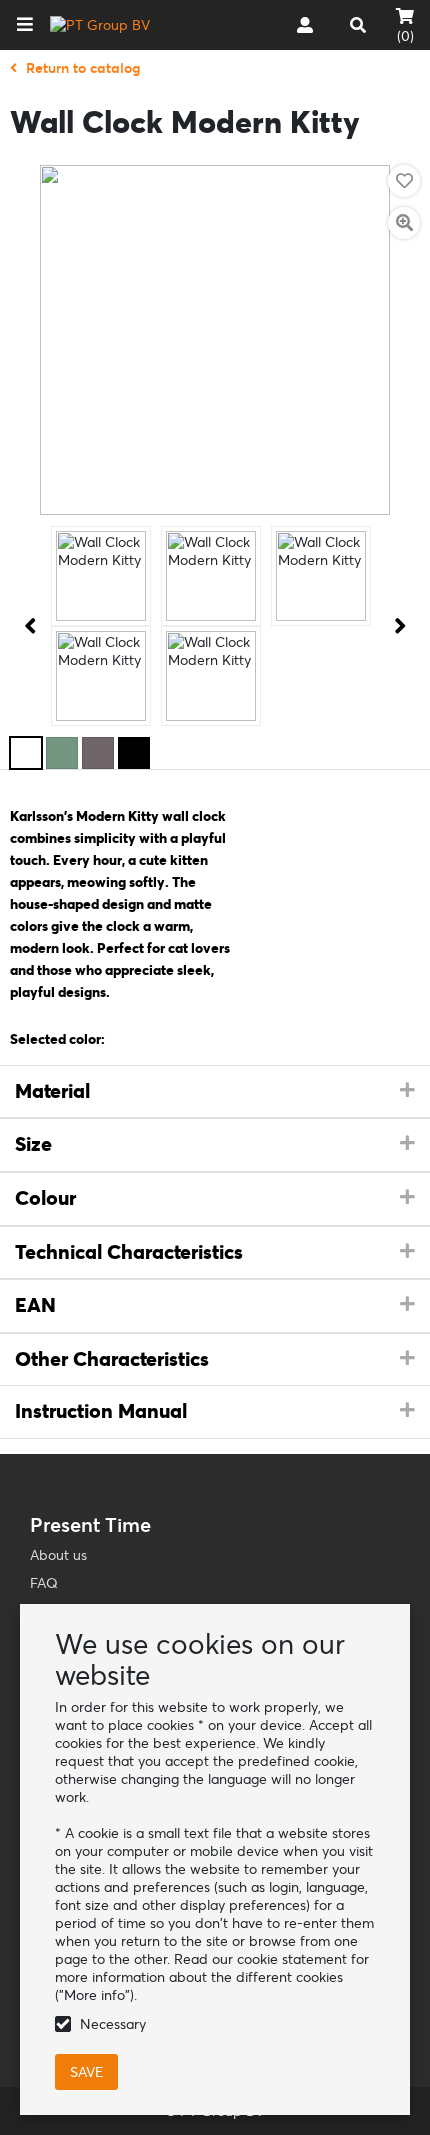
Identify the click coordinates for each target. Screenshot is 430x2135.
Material (52, 1091)
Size (33, 1144)
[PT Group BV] (100, 25)
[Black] (134, 753)
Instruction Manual (101, 1411)
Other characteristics (112, 1359)
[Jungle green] (62, 753)
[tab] (215, 1092)
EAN (35, 1305)
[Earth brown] (98, 753)
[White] (26, 753)
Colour (45, 1198)
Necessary (113, 2024)
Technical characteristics (129, 1252)
